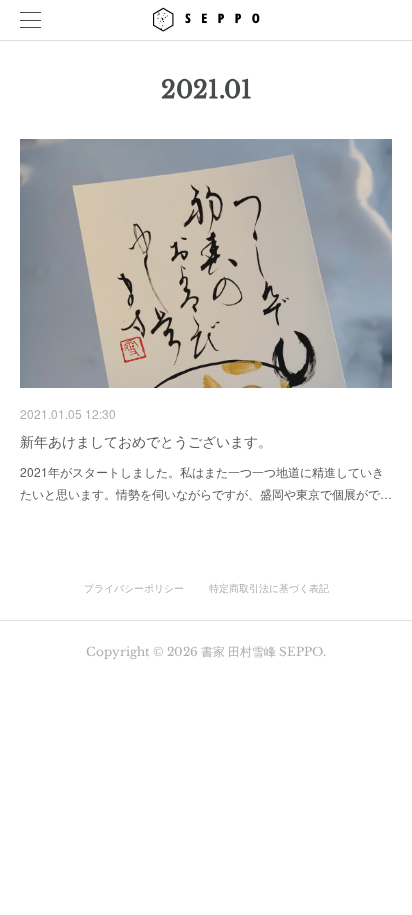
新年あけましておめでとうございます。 (146, 441)
